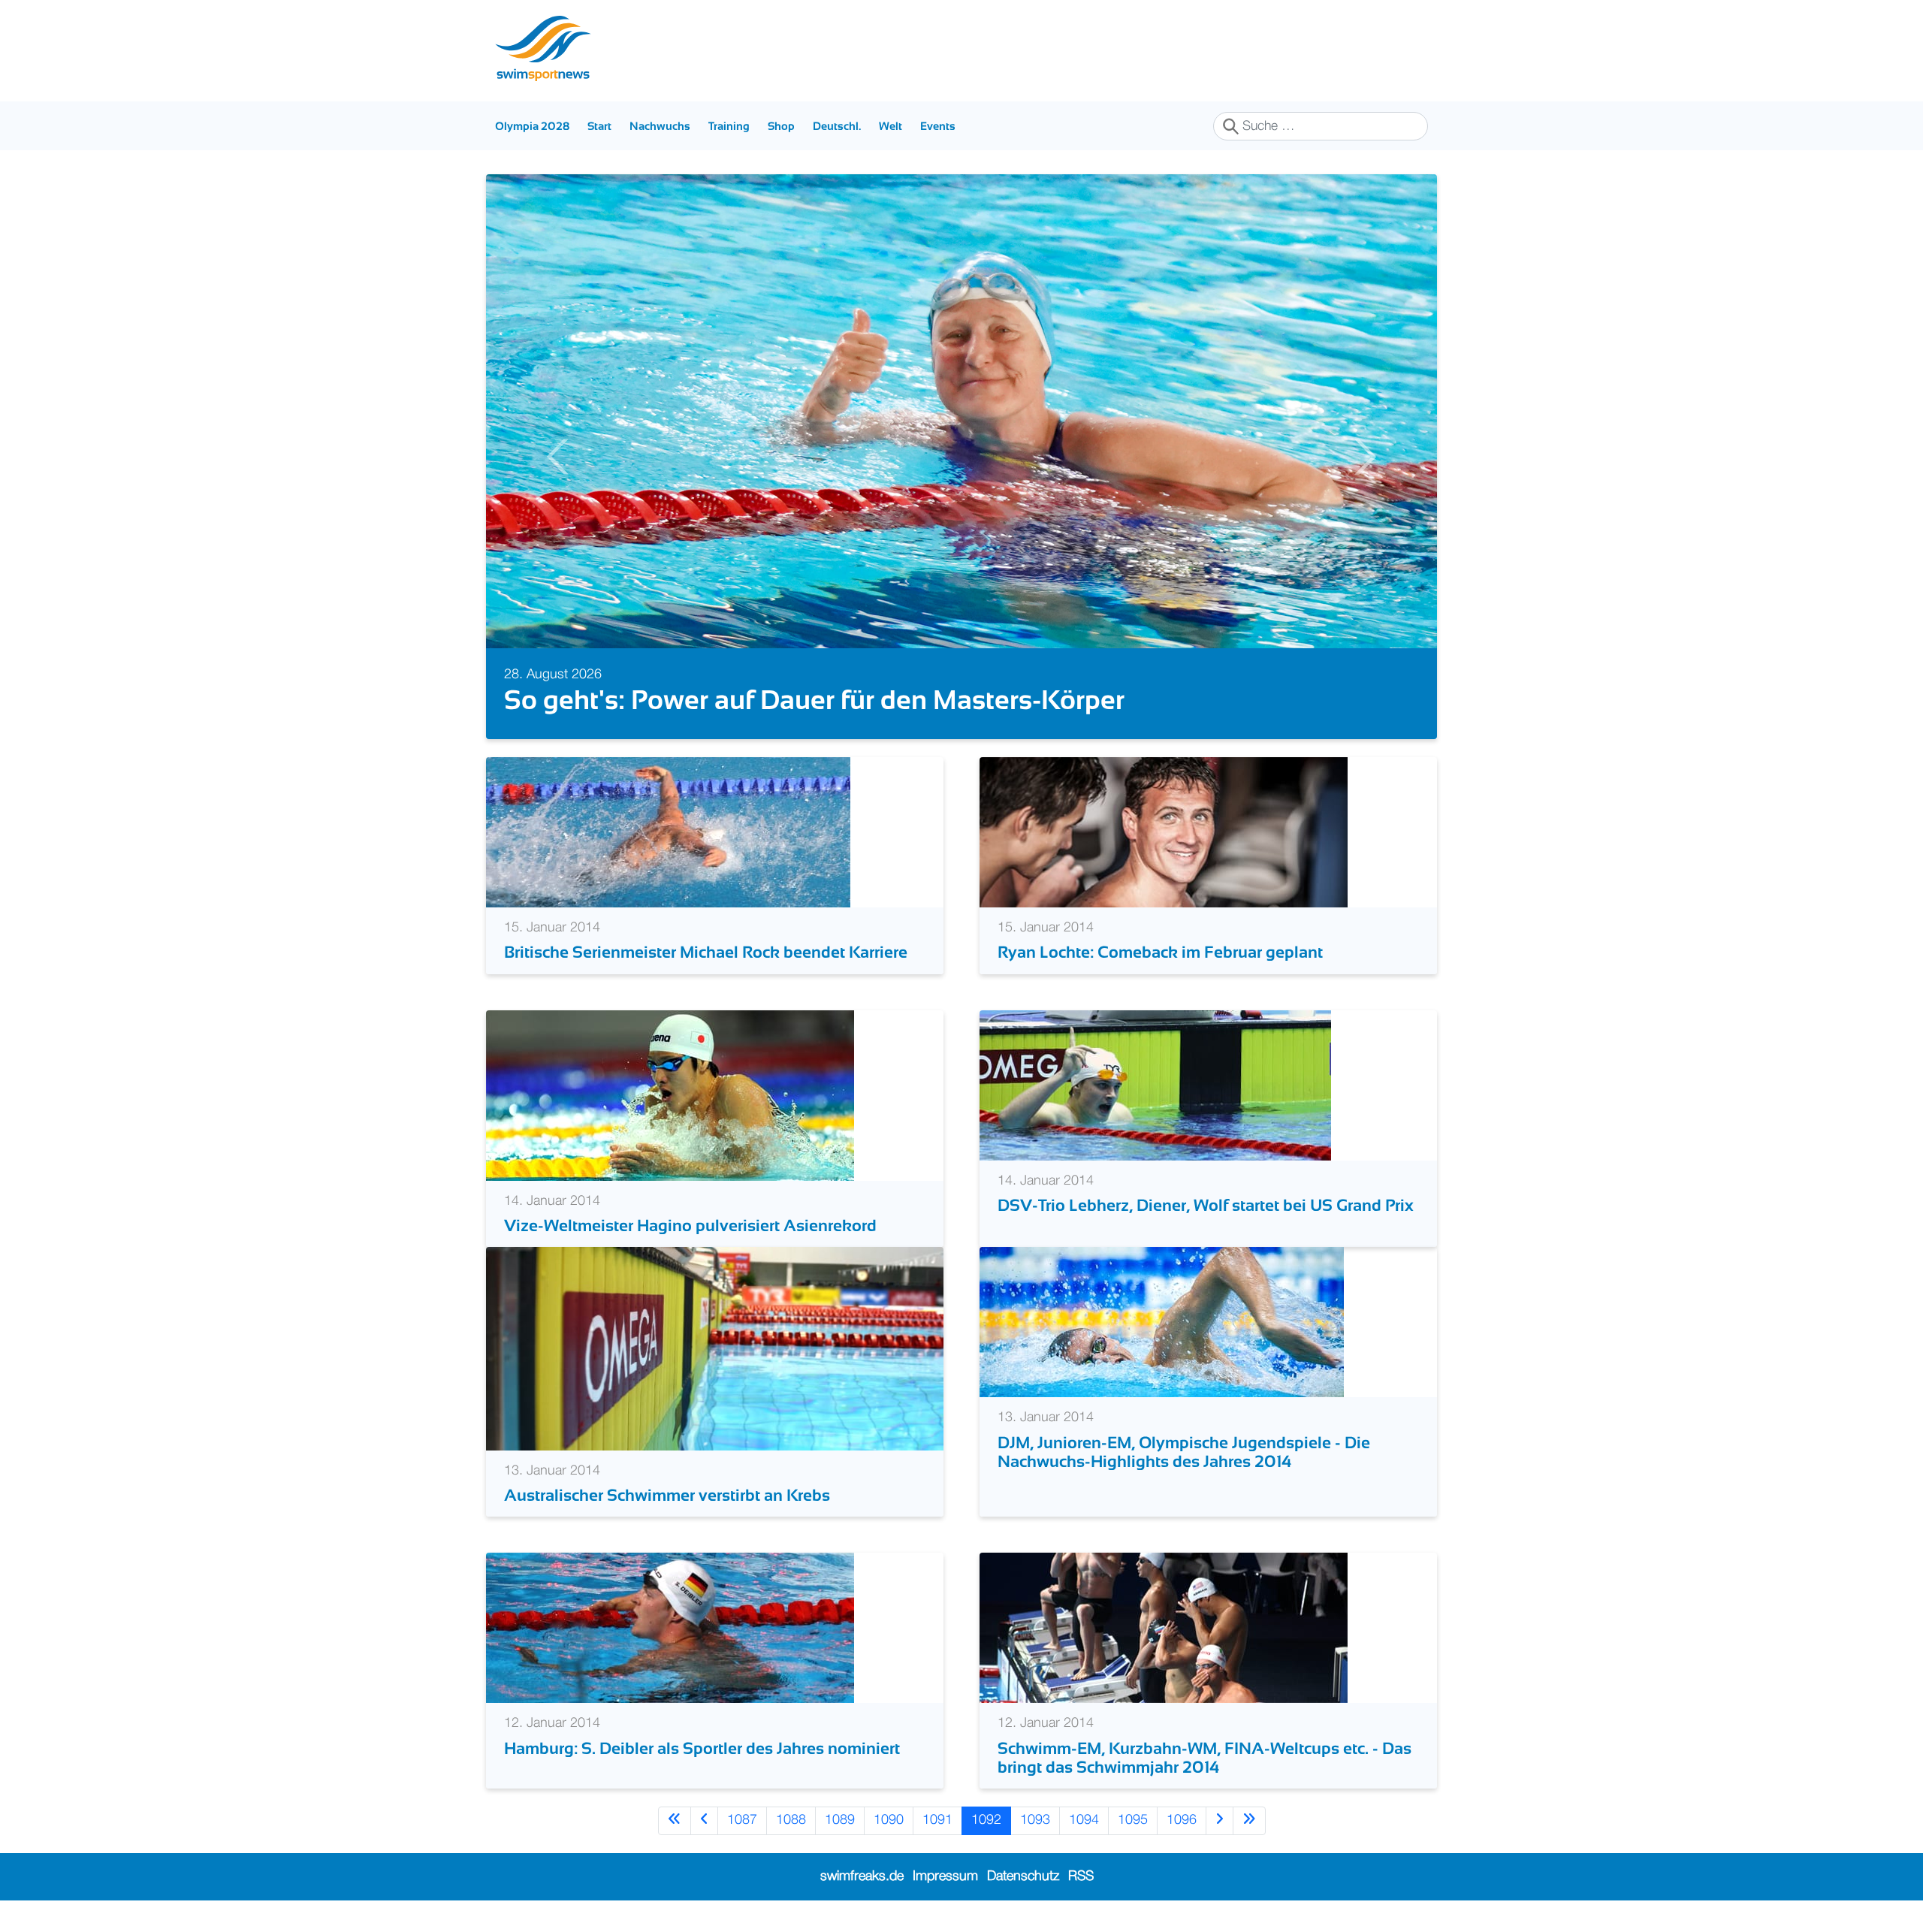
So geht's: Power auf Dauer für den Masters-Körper (814, 700)
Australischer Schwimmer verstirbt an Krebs (667, 1495)
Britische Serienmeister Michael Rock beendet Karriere (706, 952)
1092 (986, 1820)
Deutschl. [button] (837, 126)
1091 (937, 1820)
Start (599, 126)
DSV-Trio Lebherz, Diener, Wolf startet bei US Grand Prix (1206, 1205)
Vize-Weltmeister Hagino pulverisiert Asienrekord (690, 1226)
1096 (1182, 1820)
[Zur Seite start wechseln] (675, 1820)
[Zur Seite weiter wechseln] (1220, 1820)
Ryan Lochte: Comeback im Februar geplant (1160, 952)
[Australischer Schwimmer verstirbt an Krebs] (715, 1348)
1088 (791, 1820)
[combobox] (1321, 126)
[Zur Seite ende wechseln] (1249, 1820)
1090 (889, 1820)
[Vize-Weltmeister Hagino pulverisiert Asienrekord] (670, 1095)
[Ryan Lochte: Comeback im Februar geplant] (1164, 832)
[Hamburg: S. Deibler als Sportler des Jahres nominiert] (670, 1628)
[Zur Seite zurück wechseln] (704, 1820)
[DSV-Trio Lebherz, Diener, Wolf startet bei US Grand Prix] (1155, 1085)
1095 (1133, 1820)
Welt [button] (891, 126)
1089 (840, 1820)
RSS (1081, 1876)
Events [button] (938, 126)
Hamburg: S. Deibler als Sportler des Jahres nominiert (702, 1748)
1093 (1035, 1820)
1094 (1084, 1820)
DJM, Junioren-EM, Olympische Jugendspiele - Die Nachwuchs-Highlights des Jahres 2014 (1184, 1452)
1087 (742, 1820)
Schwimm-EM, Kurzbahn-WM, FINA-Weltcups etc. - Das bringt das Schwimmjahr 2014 (1205, 1758)
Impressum (945, 1876)
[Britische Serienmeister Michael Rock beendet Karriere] (668, 832)
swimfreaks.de (862, 1876)
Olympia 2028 (532, 126)
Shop (781, 126)
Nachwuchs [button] (660, 126)
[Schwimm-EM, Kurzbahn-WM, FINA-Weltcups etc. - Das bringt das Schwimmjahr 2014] (1164, 1628)
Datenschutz (1023, 1876)
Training (729, 126)
